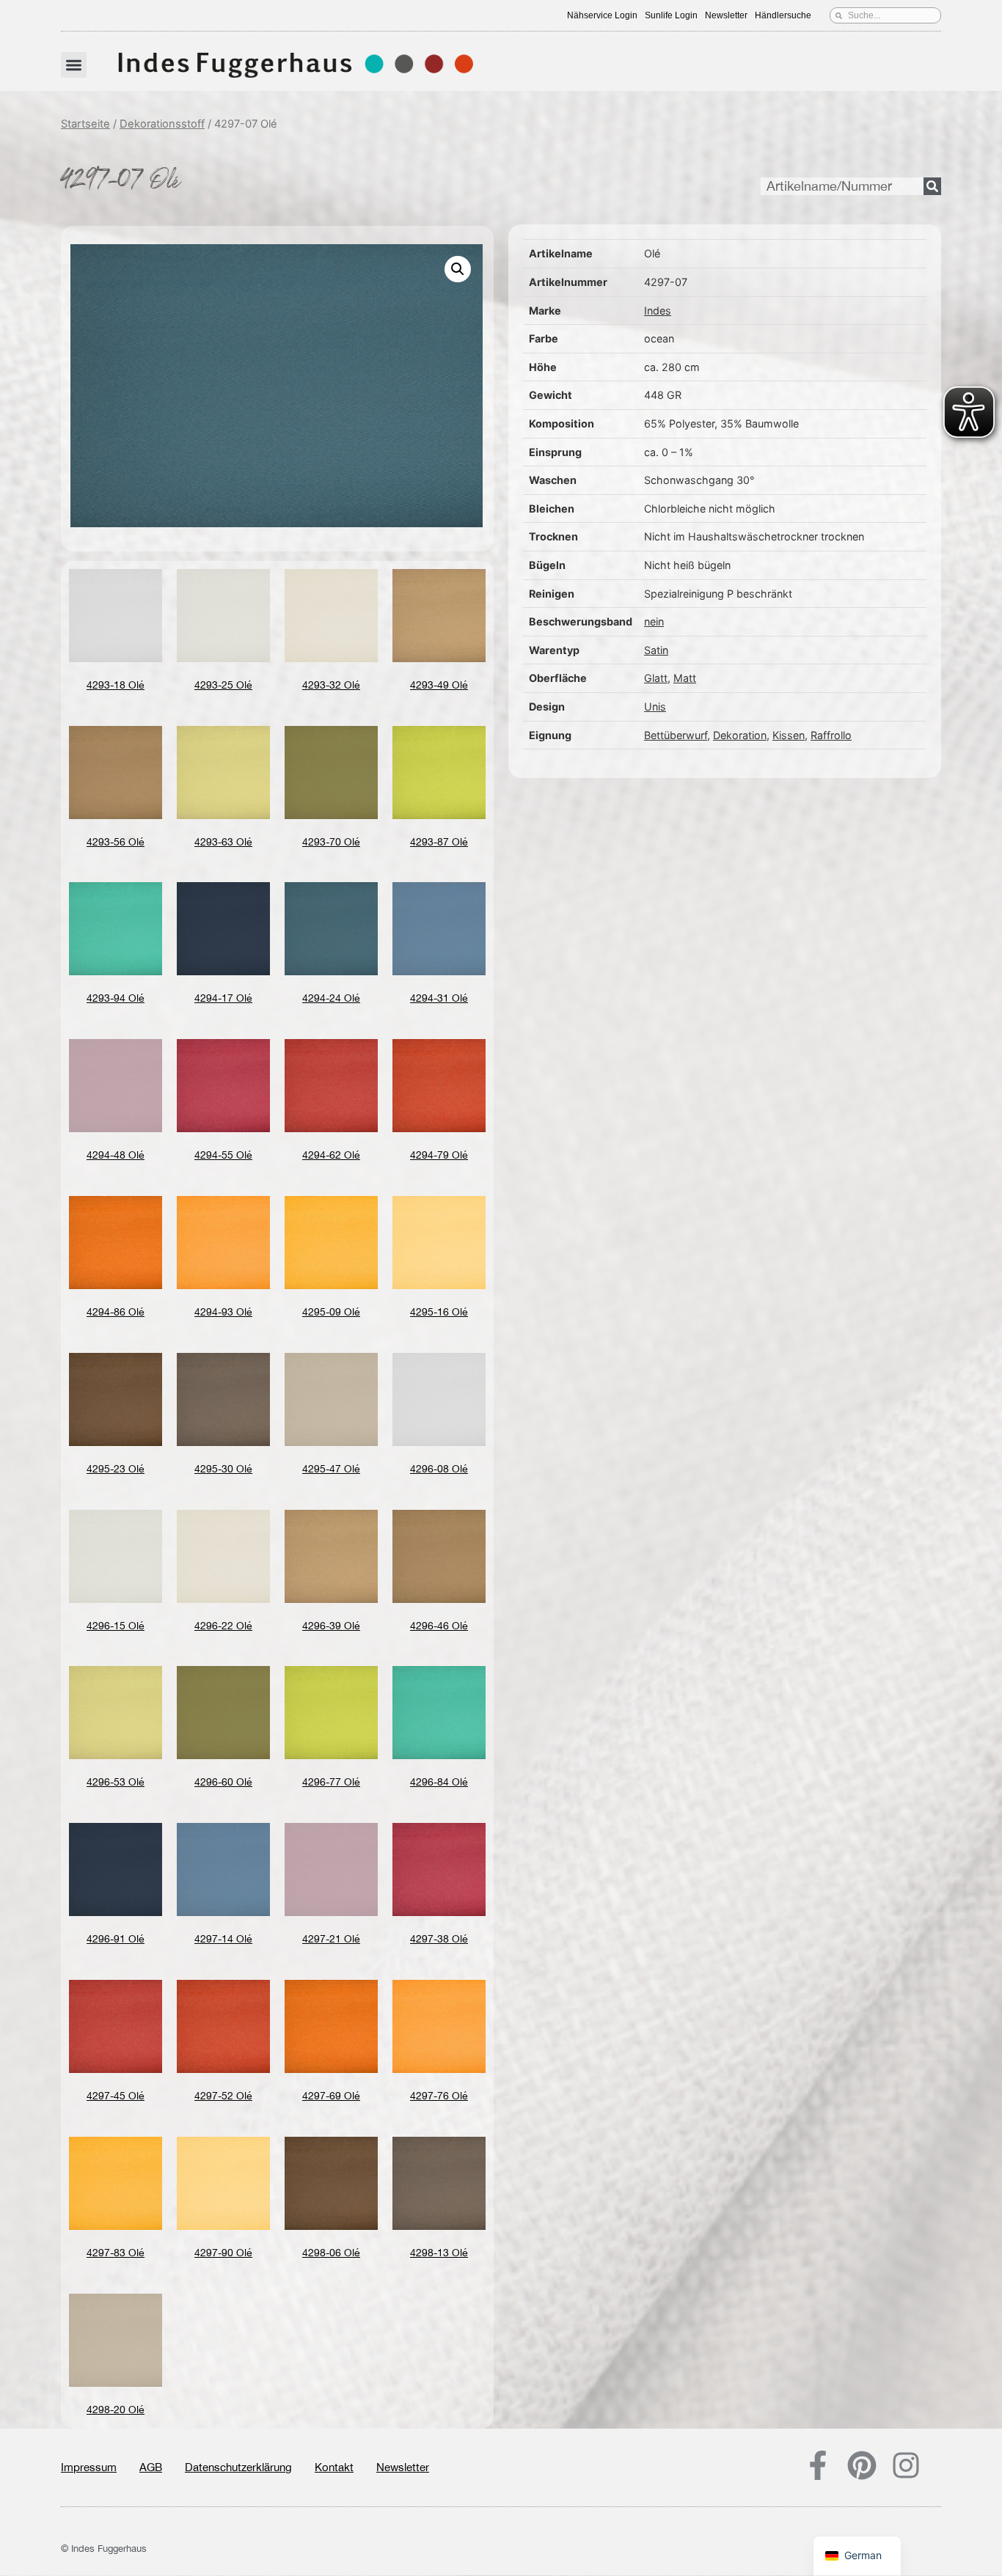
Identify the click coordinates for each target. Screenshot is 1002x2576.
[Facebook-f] (818, 2465)
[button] (74, 65)
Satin (656, 650)
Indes (658, 311)
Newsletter (726, 15)
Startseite (85, 124)
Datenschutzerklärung (238, 2467)
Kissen (789, 735)
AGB (151, 2467)
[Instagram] (906, 2465)
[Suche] (932, 186)
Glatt (656, 678)
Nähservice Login (602, 15)
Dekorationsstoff (162, 124)
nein (654, 621)
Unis (655, 707)
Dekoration (740, 735)
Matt (685, 678)
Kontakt (334, 2467)
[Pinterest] (862, 2465)
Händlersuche (783, 15)
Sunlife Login (671, 15)
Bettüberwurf (676, 735)
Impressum (89, 2467)
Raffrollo (831, 735)
